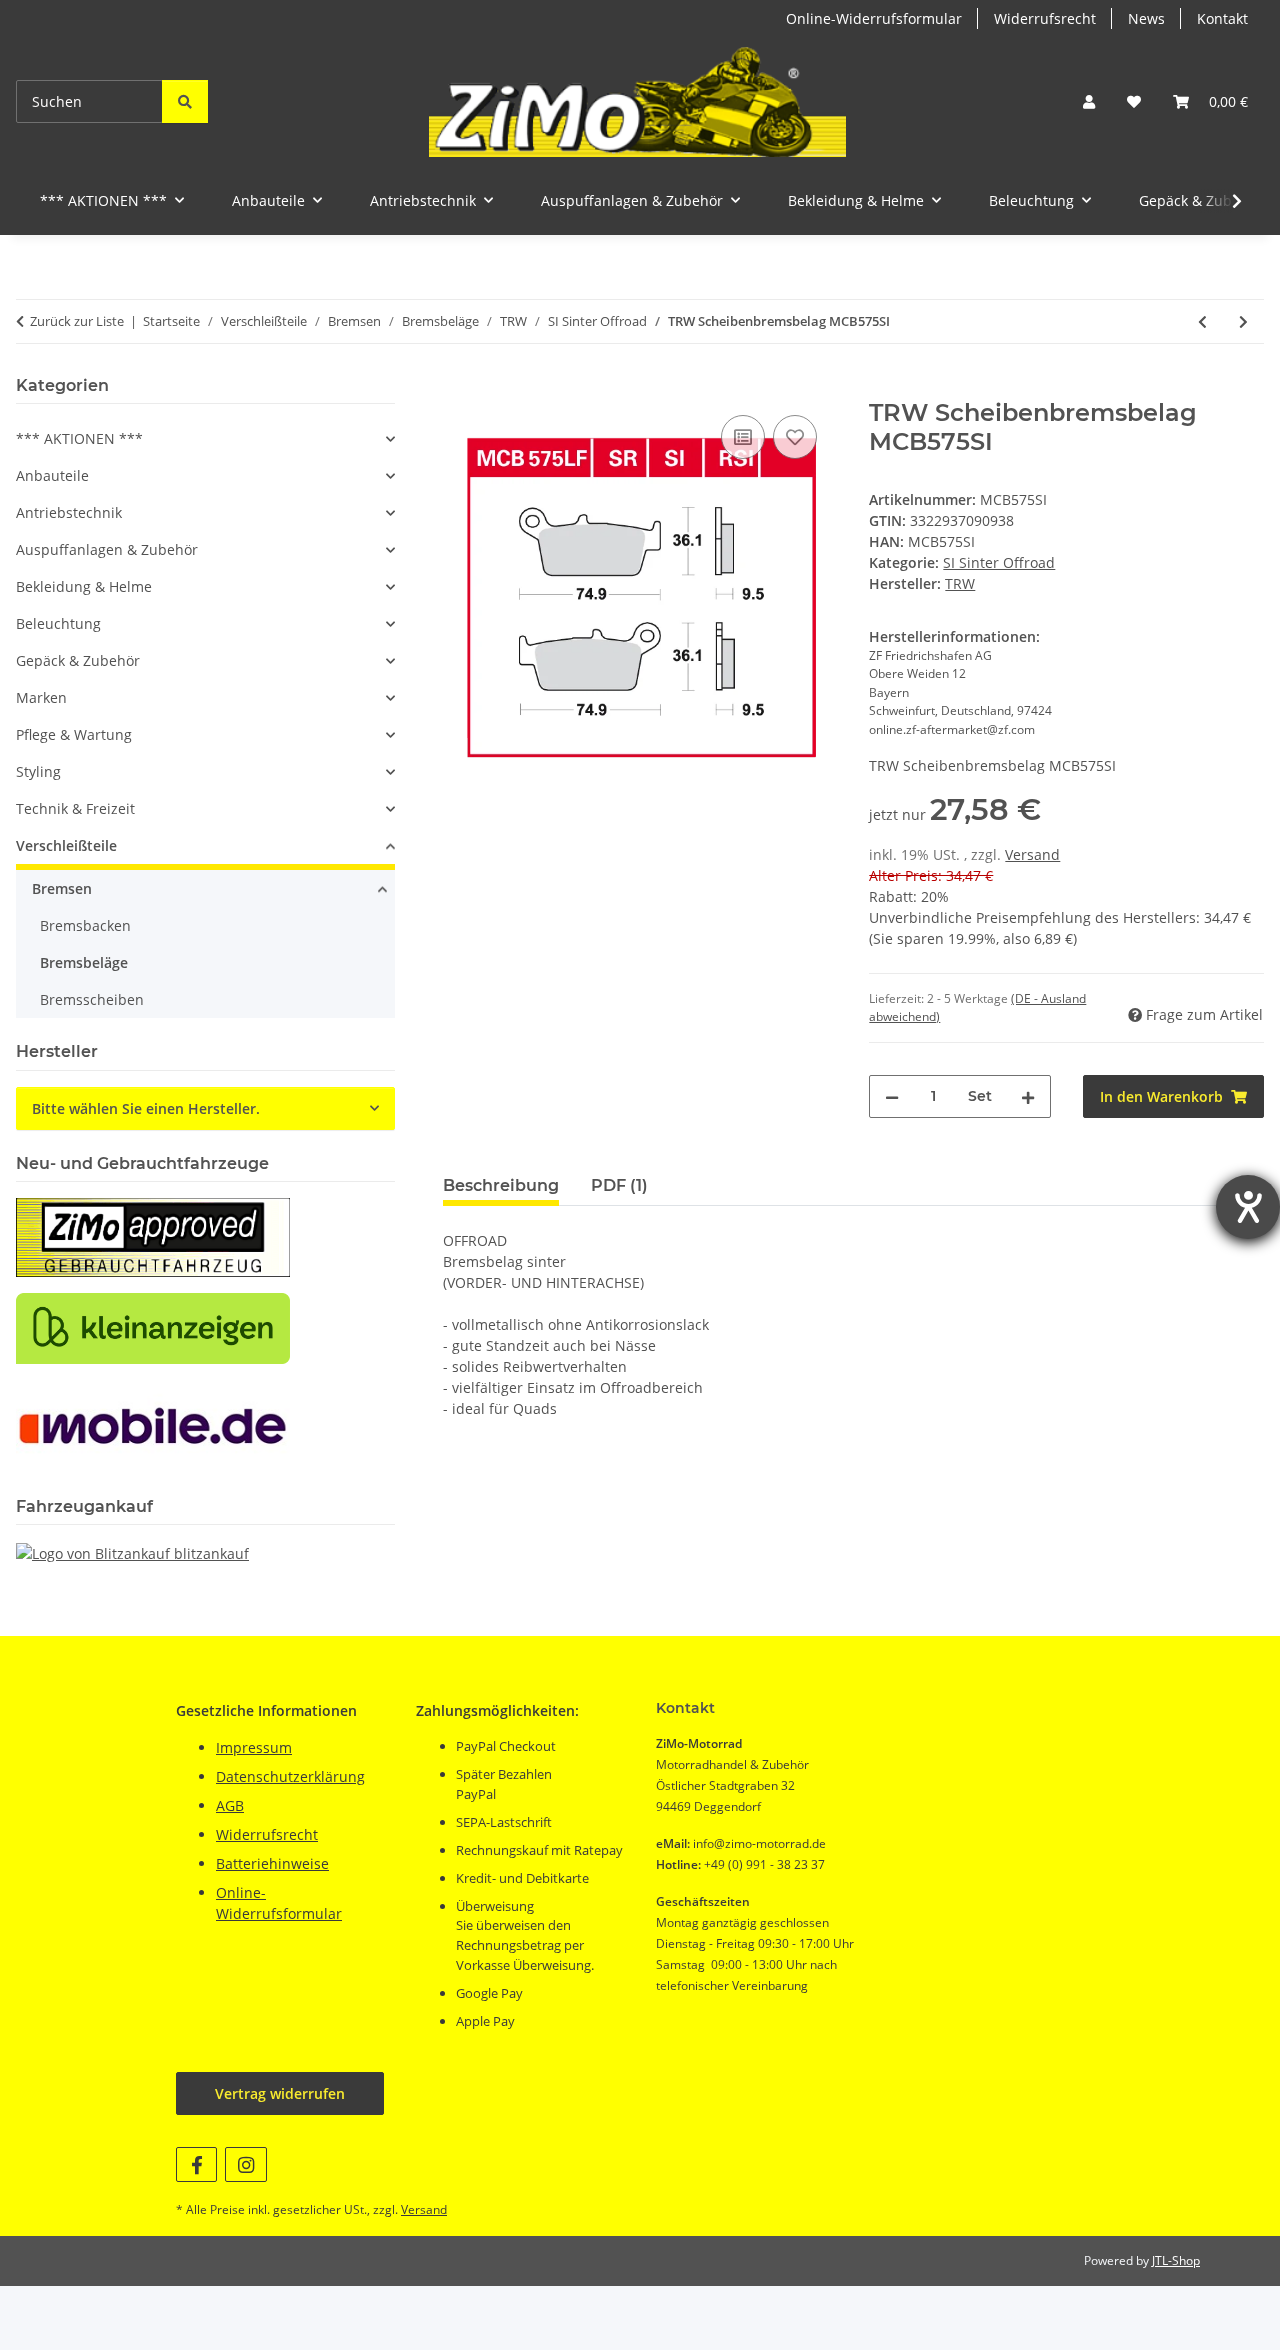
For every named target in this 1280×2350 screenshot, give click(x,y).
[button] (1089, 101)
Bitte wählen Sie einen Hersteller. (146, 1108)
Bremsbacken (85, 925)
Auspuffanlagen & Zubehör (107, 549)
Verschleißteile (66, 845)
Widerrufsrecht (1045, 18)
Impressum (254, 1747)
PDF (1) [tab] (619, 1185)
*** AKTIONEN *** (79, 438)
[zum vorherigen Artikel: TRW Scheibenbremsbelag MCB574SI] (1202, 321)
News (1146, 18)
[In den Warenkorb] (459, 388)
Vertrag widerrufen (280, 2093)
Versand (1032, 854)
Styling (38, 771)
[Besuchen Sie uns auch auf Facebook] (196, 2164)
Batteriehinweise (272, 1863)
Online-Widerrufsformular (874, 18)
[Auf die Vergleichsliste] (743, 437)
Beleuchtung (58, 623)
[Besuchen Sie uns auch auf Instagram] (245, 2164)
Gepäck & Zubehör (78, 660)
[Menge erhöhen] (1028, 1096)
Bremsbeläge (84, 962)
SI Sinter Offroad (999, 562)
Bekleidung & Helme (84, 586)
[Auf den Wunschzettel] (795, 437)
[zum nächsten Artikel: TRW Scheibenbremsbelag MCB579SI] (1243, 321)
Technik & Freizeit (75, 808)
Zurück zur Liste (77, 321)
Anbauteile (52, 475)
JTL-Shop (1176, 2260)
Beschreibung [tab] (501, 1185)
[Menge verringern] (892, 1096)
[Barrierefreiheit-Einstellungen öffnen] (1248, 1207)
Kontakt (1222, 18)
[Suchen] (185, 101)
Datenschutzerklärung (290, 1776)
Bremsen (62, 888)
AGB (230, 1805)
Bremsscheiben (92, 999)
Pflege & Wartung (74, 734)
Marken (41, 697)
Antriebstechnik (69, 512)
